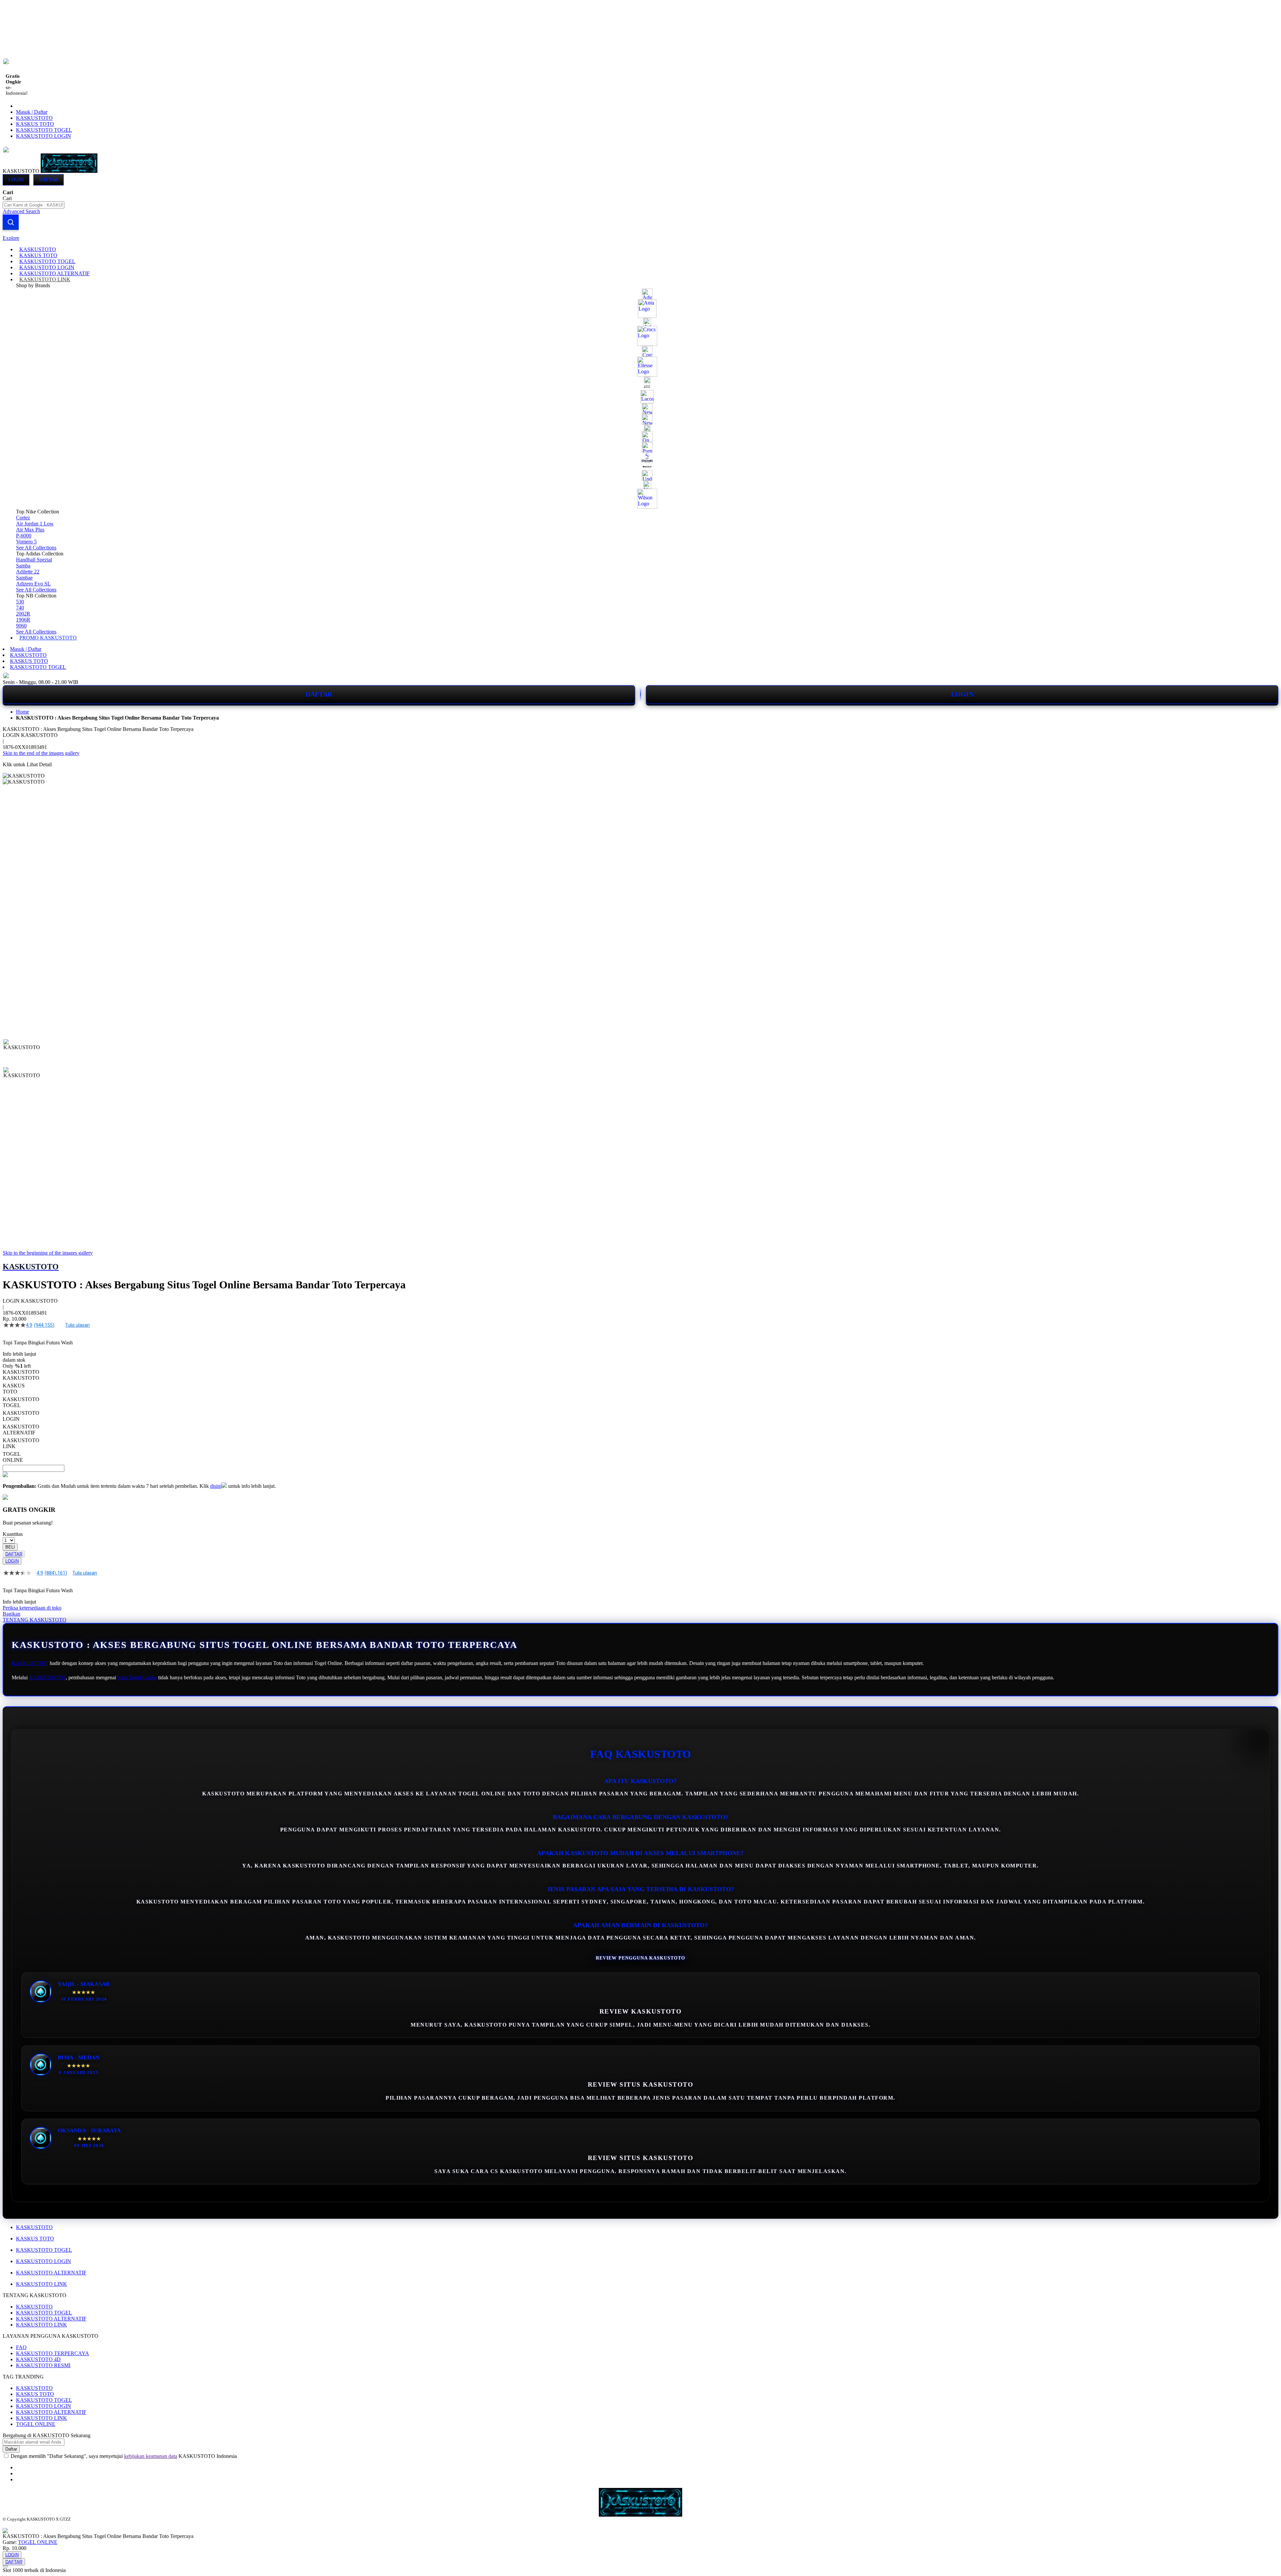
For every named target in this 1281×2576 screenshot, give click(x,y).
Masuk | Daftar (32, 112)
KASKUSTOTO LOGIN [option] (21, 1416)
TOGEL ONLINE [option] (13, 1457)
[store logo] (69, 171)
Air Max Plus (30, 530)
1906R (23, 620)
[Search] (11, 222)
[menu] (640, 444)
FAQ (21, 2347)
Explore (11, 238)
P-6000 (24, 536)
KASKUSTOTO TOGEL (44, 130)
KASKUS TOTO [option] (14, 1389)
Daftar (49, 180)
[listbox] (251, 1419)
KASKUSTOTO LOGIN (44, 136)
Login (16, 180)
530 (20, 602)
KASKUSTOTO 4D (38, 2359)
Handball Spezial (34, 560)
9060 (21, 626)
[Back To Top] (5, 2566)
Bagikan (12, 1614)
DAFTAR (319, 694)
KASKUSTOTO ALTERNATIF (51, 2273)
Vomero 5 (26, 542)
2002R (23, 614)
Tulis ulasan (77, 1325)
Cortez (23, 518)
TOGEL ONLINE (36, 2424)
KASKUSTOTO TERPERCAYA (53, 2353)
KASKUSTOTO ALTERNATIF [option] (21, 1430)
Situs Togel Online (137, 1677)
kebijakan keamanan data (151, 2456)
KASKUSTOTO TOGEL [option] (21, 1402)
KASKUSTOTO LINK (42, 2284)
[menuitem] (38, 249)
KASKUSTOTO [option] (21, 1378)
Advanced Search (21, 211)
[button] (17, 1052)
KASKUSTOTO (34, 118)
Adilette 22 (28, 572)
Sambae (24, 578)
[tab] (640, 238)
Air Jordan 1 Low (35, 524)
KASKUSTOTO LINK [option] (21, 1443)
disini (216, 1486)
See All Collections (36, 548)
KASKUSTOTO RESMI (43, 2365)
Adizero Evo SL (33, 584)
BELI (10, 1547)
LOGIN (962, 694)
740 (20, 608)
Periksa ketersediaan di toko (32, 1608)
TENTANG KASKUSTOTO (35, 1620)
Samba (23, 566)
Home (23, 712)
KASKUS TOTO (35, 124)
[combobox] (34, 205)
